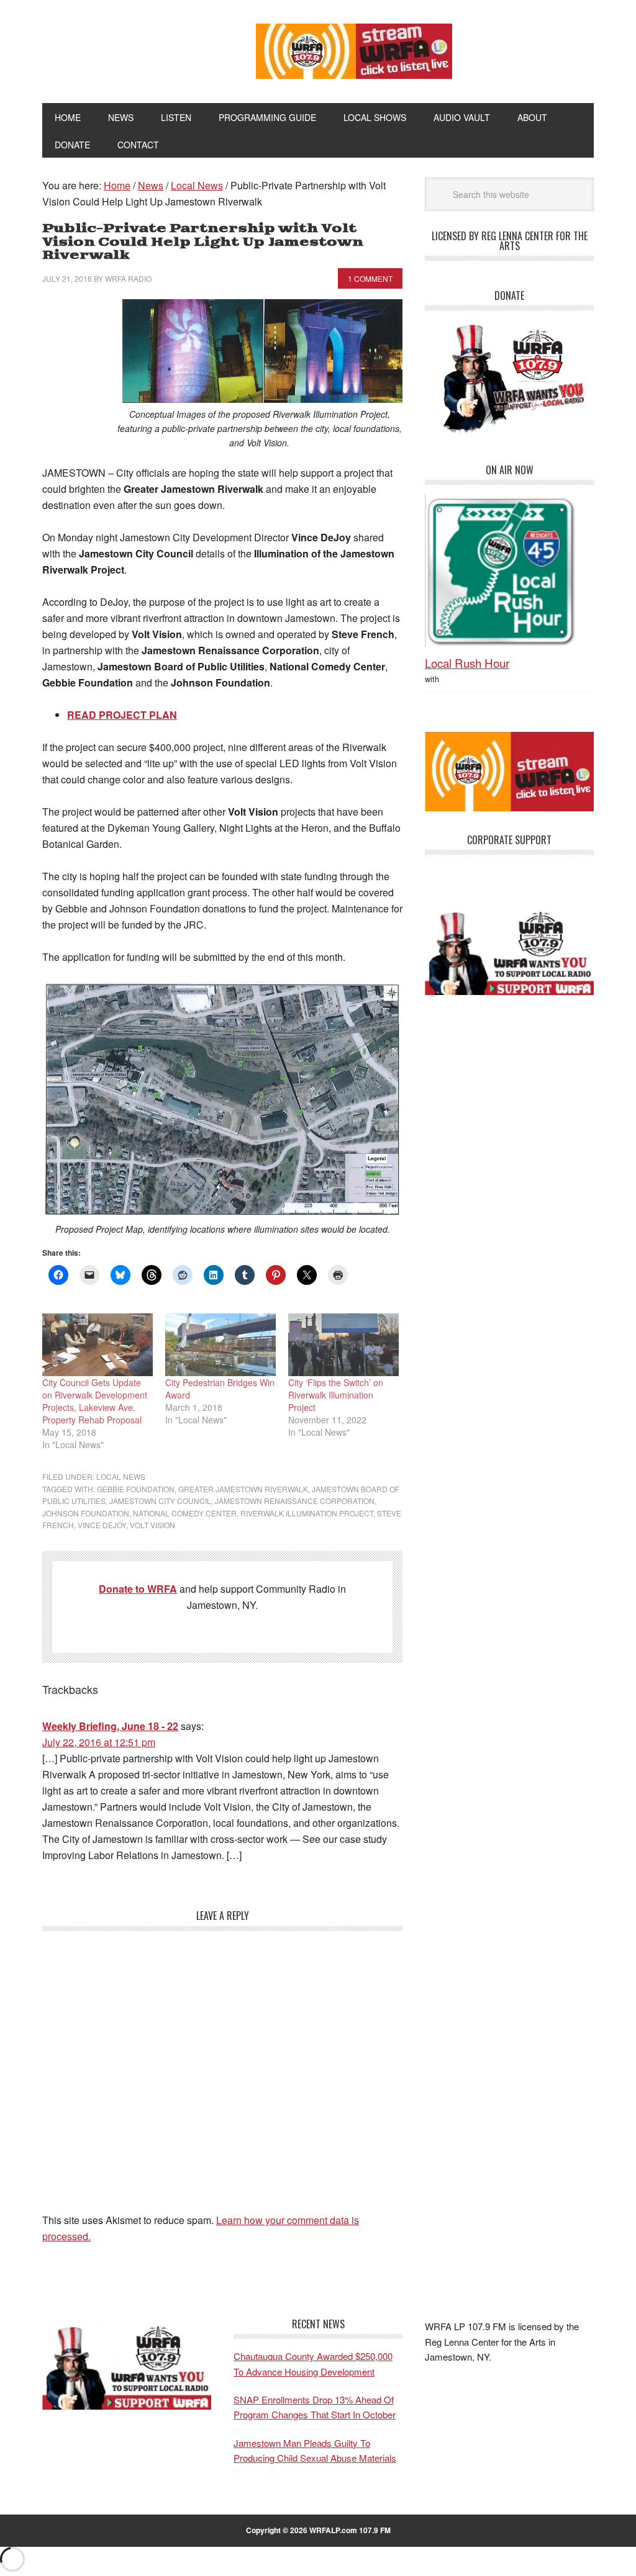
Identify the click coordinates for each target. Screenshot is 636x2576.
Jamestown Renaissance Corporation (295, 1501)
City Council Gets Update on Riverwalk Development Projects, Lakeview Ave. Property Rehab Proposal (95, 1401)
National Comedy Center (185, 1513)
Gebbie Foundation (136, 1489)
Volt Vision (152, 1525)
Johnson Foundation (86, 1513)
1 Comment (370, 278)
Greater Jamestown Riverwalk (243, 1489)
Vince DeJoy (102, 1525)
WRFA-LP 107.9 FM (127, 48)
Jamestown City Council (160, 1501)
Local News (121, 1476)
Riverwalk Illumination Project (307, 1513)
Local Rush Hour (467, 663)
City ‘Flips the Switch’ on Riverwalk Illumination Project (336, 1395)
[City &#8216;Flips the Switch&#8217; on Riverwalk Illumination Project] (343, 1345)
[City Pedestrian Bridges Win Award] (220, 1345)
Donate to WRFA (138, 1589)
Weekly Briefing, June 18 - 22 (110, 1726)
